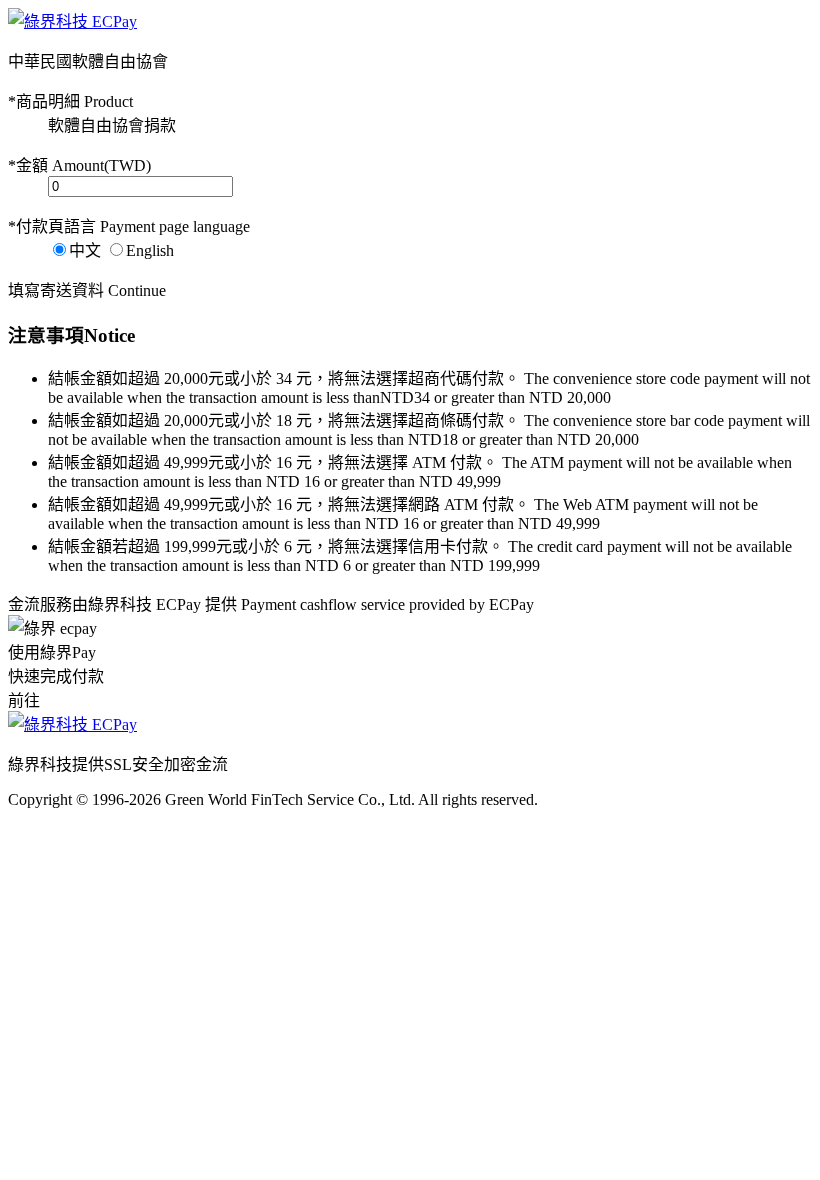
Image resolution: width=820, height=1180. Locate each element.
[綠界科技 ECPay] (72, 21)
